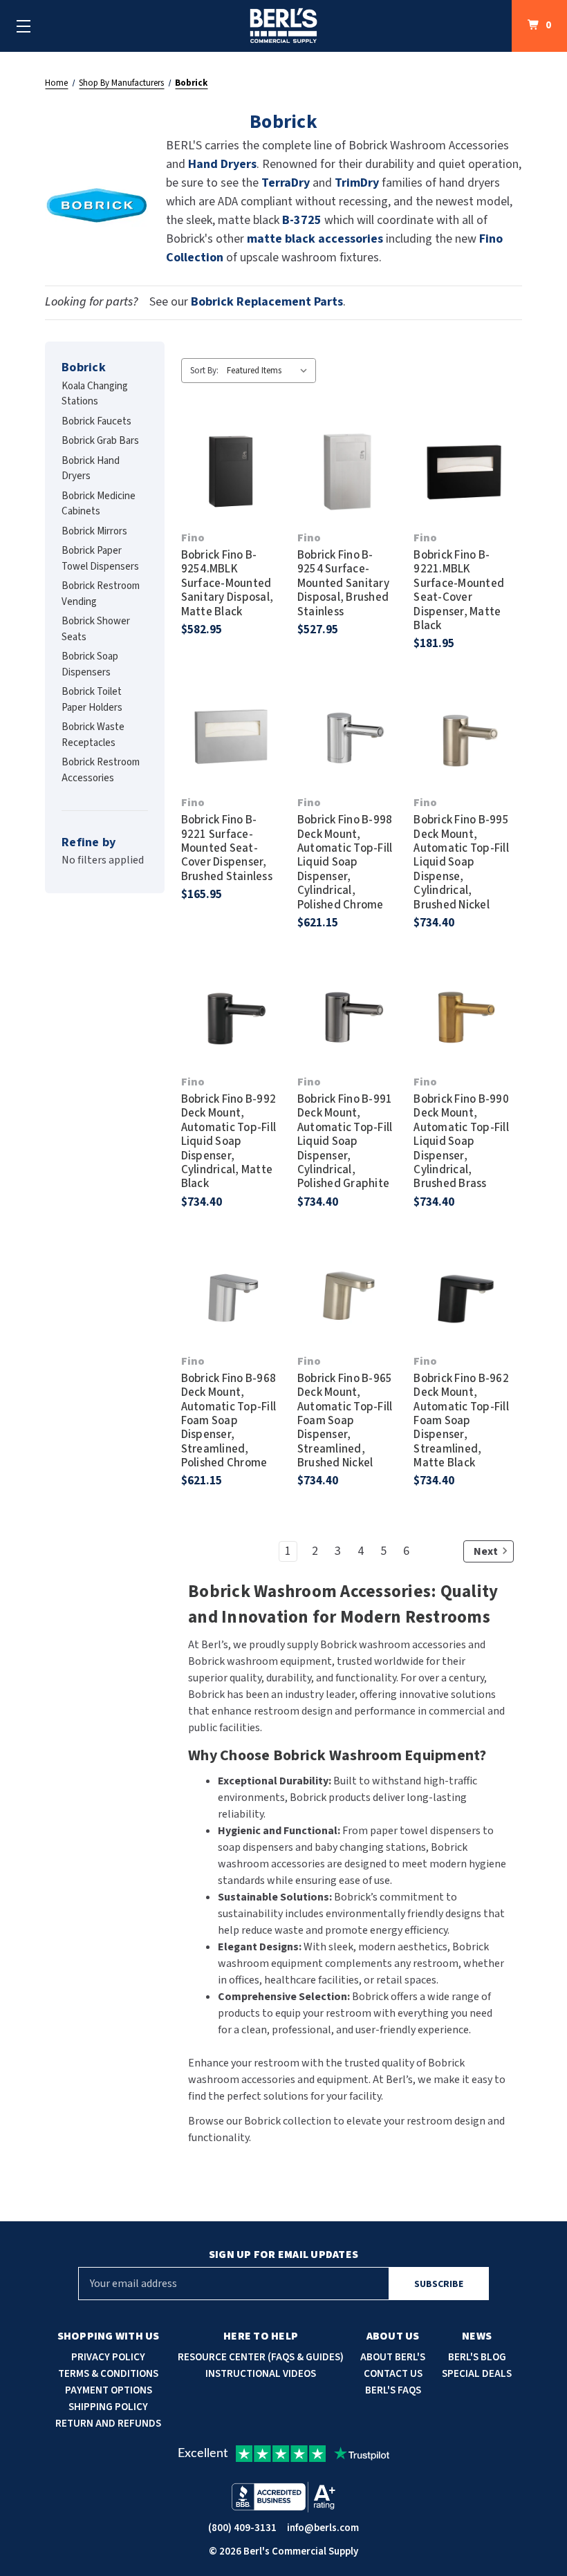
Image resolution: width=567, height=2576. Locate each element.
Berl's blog (477, 2357)
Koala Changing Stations (95, 394)
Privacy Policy (108, 2357)
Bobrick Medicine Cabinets (99, 504)
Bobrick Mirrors (94, 531)
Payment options (109, 2390)
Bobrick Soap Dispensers (90, 664)
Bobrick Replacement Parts (267, 302)
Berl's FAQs (393, 2390)
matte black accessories (315, 239)
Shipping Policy (108, 2407)
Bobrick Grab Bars (100, 441)
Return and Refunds (108, 2424)
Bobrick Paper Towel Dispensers (100, 559)
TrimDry (358, 183)
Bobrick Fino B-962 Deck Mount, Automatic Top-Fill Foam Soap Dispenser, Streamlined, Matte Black (461, 1421)
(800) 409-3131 (242, 2528)
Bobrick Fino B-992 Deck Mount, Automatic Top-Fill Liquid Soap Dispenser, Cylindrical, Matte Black (229, 1142)
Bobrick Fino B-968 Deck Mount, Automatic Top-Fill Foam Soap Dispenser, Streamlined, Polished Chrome (229, 1421)
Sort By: (204, 371)
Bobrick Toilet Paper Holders (92, 700)
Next (486, 1551)
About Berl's (393, 2357)
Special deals (477, 2374)
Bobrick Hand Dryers (91, 469)
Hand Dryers (222, 164)
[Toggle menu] (24, 26)
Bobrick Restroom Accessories (101, 770)
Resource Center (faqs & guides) (261, 2357)
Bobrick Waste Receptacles (93, 735)
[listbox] (270, 371)
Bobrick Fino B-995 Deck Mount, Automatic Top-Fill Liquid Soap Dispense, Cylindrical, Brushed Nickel (461, 862)
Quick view (231, 445)
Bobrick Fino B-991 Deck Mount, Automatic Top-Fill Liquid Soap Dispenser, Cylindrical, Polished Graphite (345, 1142)
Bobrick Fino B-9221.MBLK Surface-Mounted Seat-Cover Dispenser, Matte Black (459, 590)
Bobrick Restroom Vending (101, 594)
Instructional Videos (261, 2374)
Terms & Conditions (108, 2374)
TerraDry (286, 183)
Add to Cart (231, 498)
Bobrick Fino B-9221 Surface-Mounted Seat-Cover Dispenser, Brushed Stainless (227, 848)
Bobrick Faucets (96, 421)
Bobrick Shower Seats (96, 629)
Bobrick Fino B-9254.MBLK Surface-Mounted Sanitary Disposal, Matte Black (227, 584)
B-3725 (302, 220)
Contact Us (393, 2374)
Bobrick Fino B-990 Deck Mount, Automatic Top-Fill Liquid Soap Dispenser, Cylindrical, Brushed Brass (461, 1142)
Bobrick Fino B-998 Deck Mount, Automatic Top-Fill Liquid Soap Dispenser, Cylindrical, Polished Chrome (345, 862)
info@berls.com (323, 2528)
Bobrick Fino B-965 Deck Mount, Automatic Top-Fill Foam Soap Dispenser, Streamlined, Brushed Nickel (345, 1421)
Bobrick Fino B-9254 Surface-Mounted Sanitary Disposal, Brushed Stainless (343, 584)
